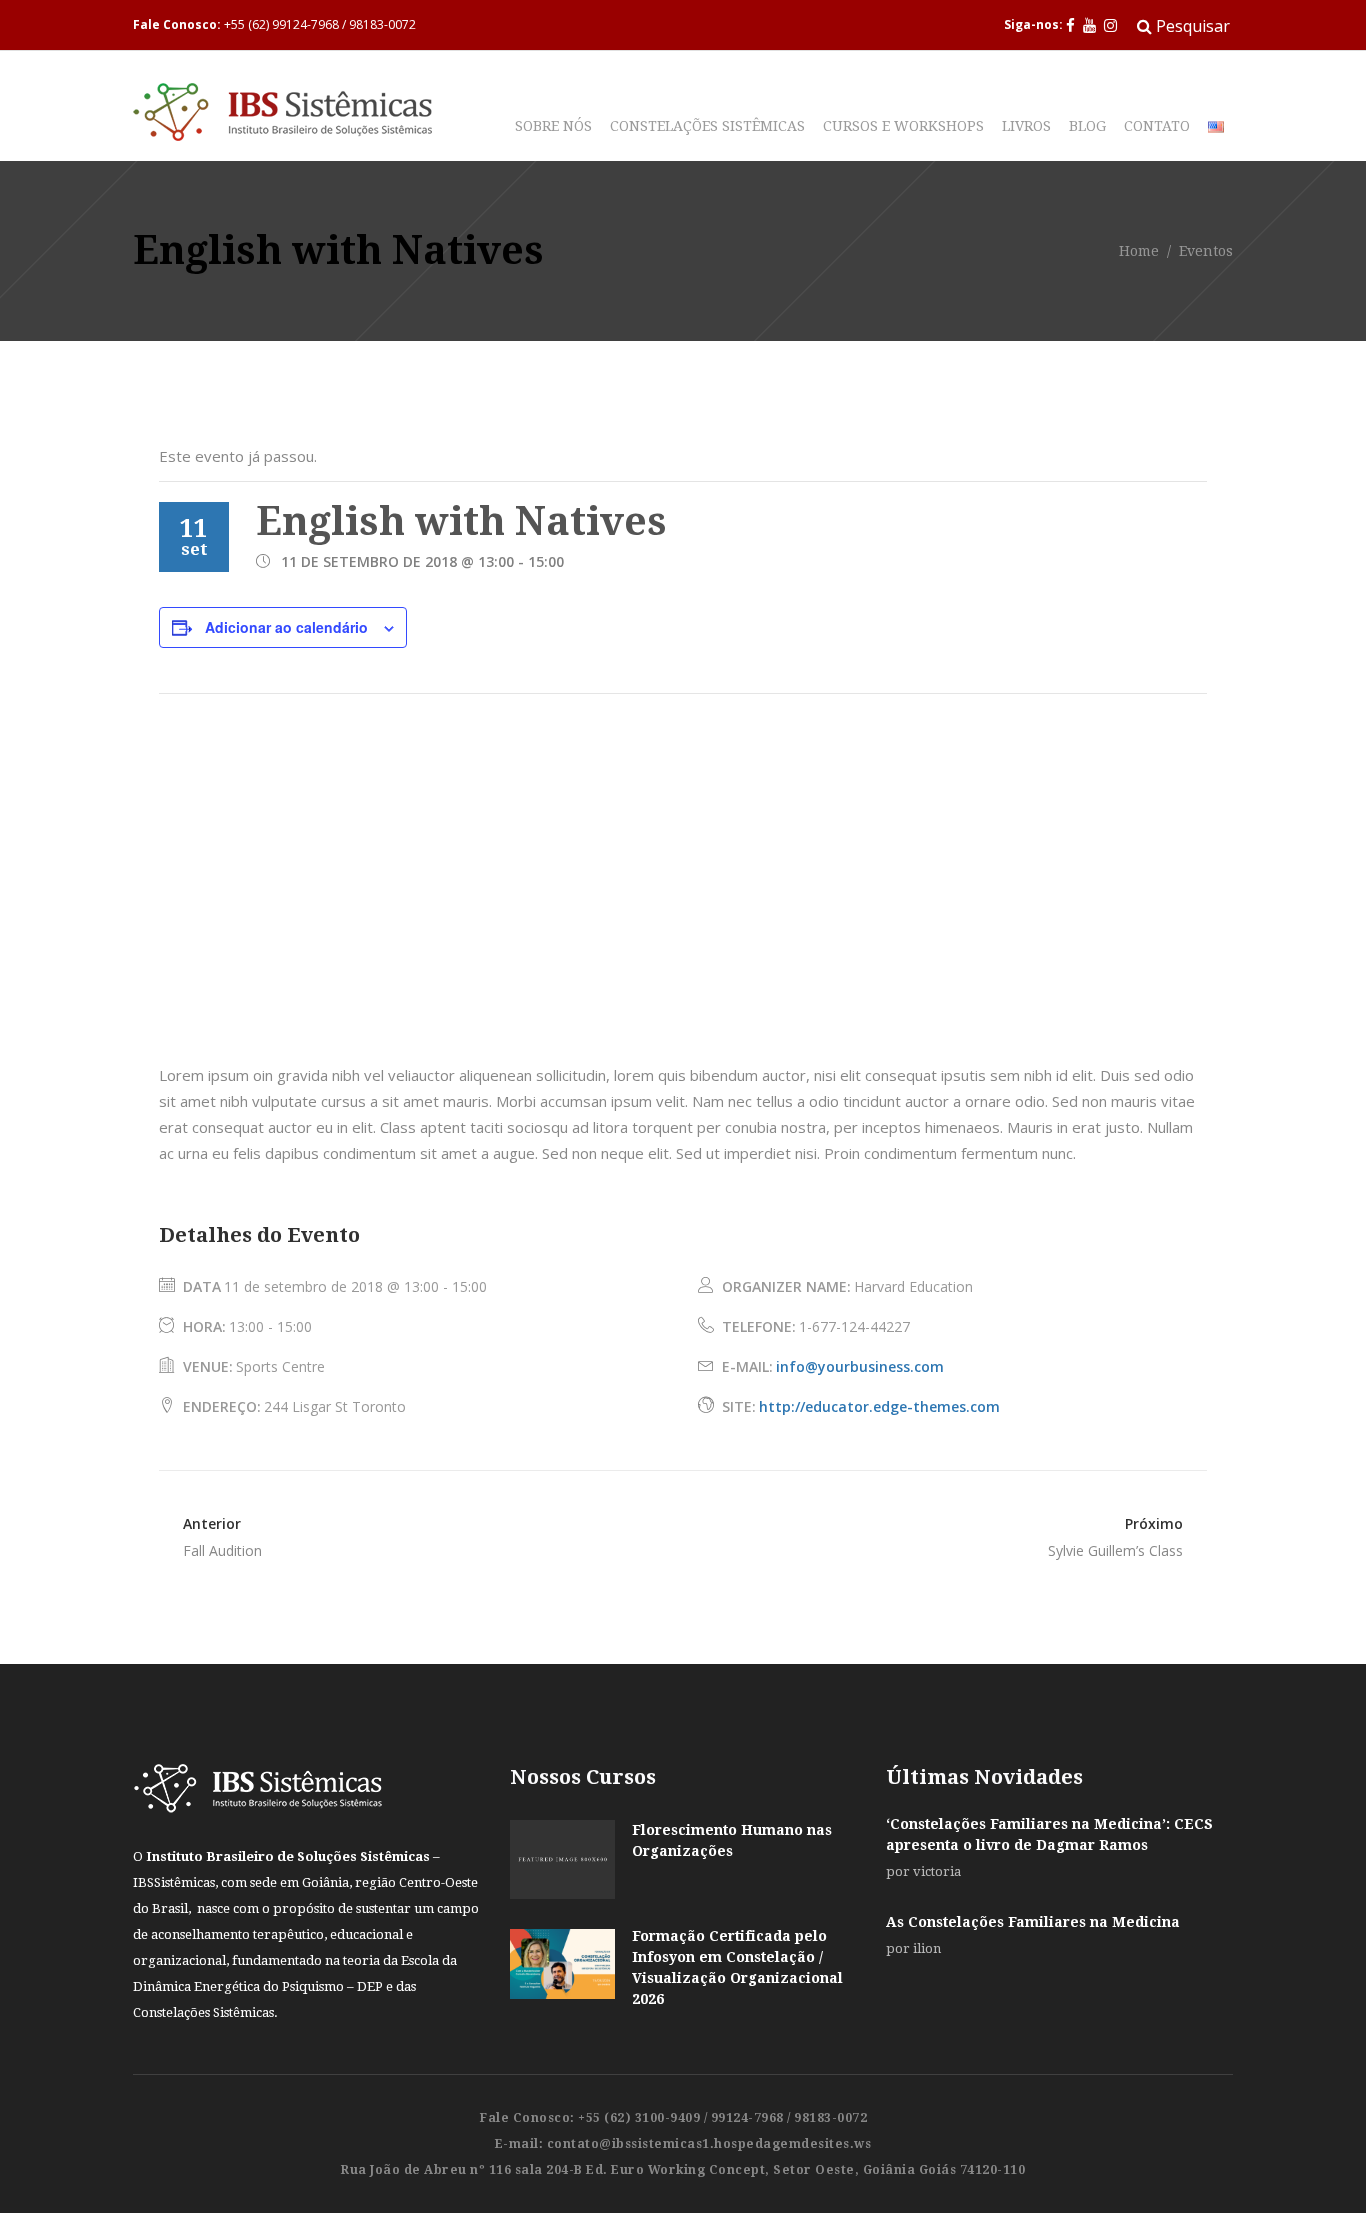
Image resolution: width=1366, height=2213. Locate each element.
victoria (937, 1871)
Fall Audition (222, 1550)
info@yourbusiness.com (860, 1366)
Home (1139, 252)
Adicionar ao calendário (286, 627)
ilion (927, 1948)
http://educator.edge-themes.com (879, 1406)
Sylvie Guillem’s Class (1115, 1550)
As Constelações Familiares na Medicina (1033, 1922)
